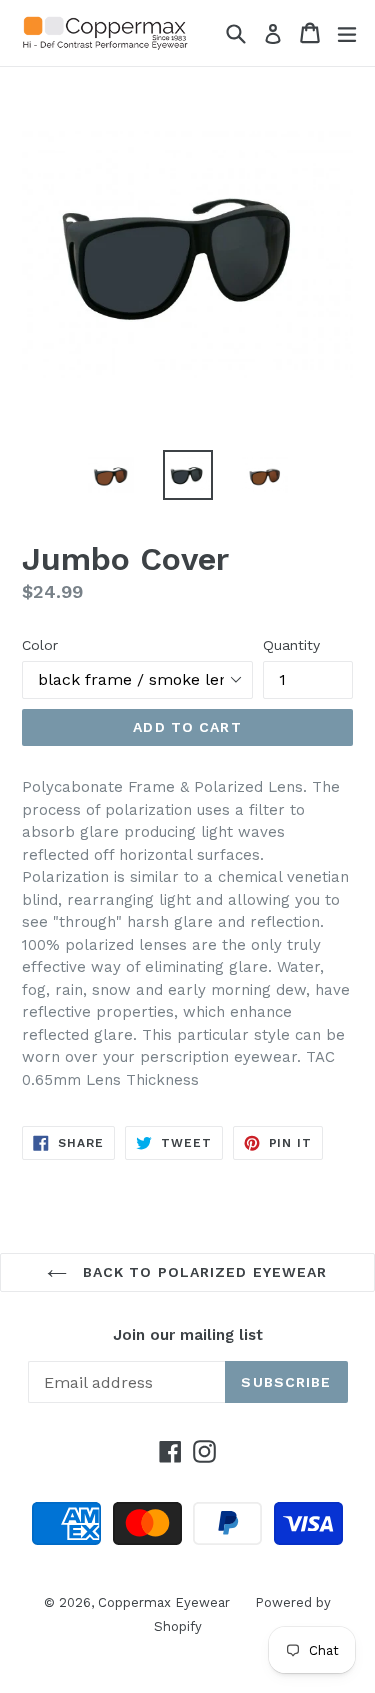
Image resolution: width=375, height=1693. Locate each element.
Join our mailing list (188, 1335)
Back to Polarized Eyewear (202, 1272)
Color (40, 645)
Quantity (291, 645)
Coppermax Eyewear (164, 1602)
